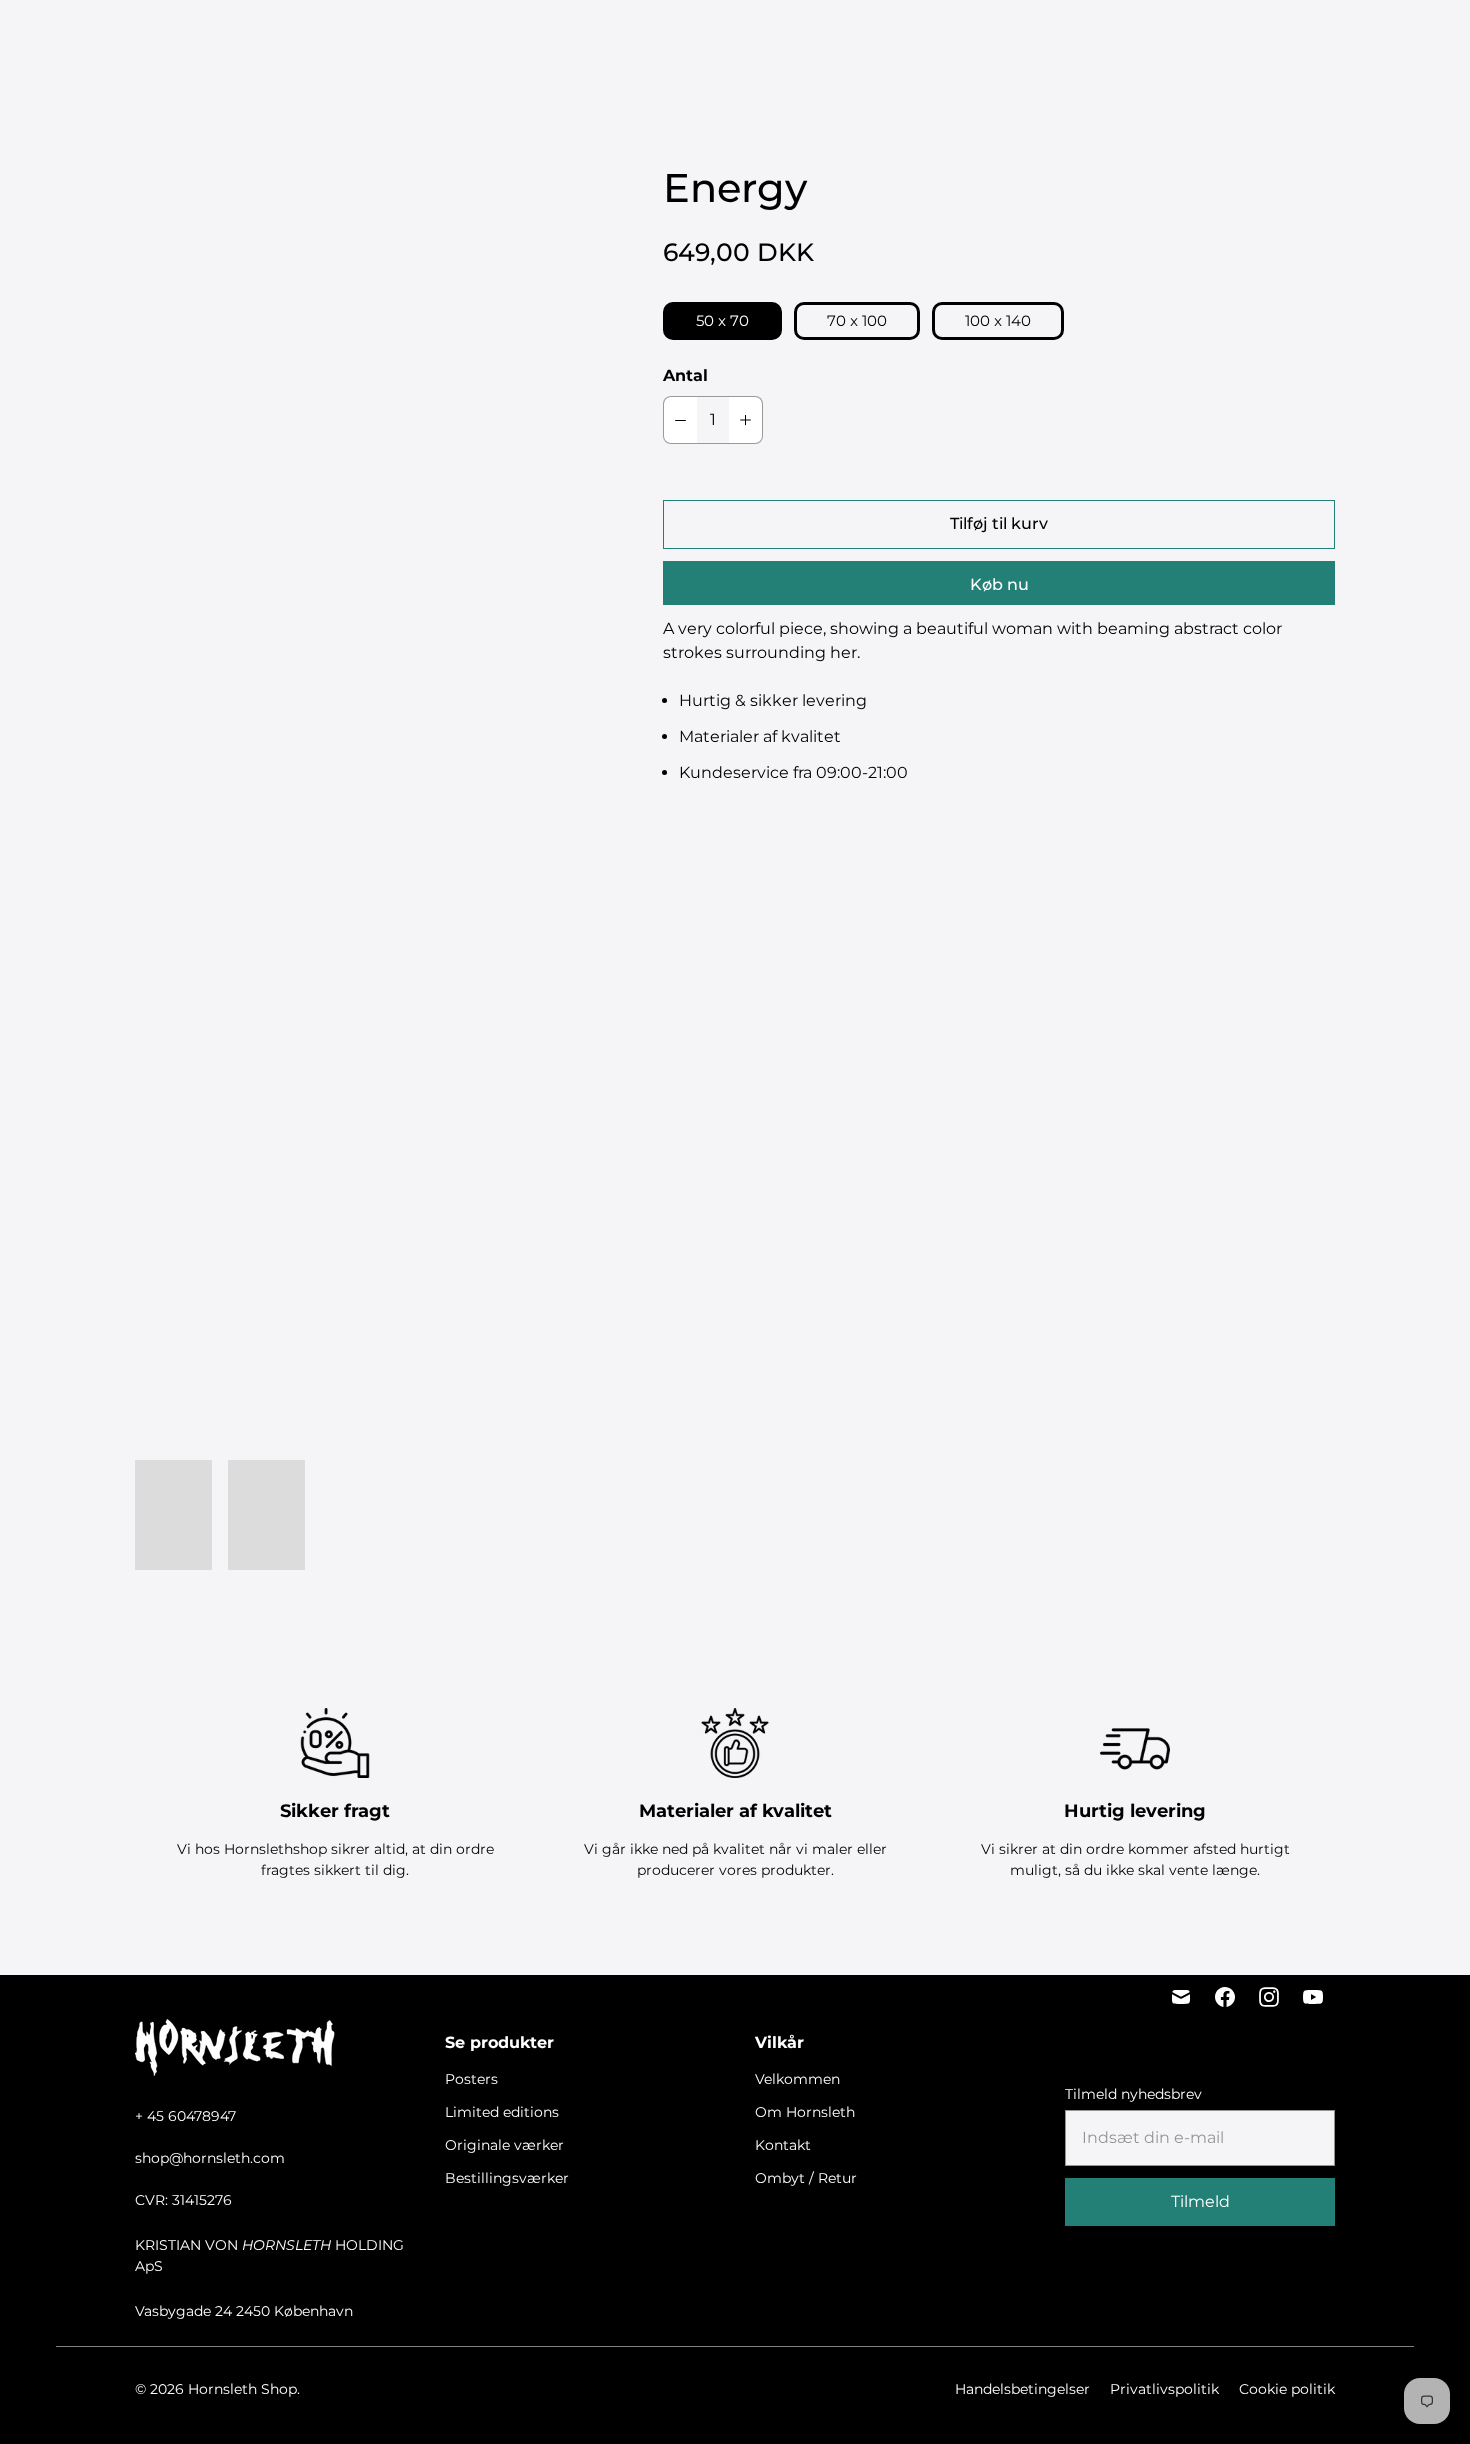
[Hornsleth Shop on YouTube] (1313, 1997)
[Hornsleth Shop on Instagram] (1269, 1997)
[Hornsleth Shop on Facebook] (1225, 1997)
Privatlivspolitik (1164, 2389)
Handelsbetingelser (1022, 2389)
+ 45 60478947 (185, 2116)
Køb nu (999, 584)
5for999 (401, 40)
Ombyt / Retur (806, 2178)
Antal (685, 375)
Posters (476, 40)
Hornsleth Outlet (1016, 40)
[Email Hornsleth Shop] (1181, 1997)
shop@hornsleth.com (210, 2158)
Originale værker (718, 40)
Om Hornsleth (805, 2112)
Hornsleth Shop (242, 2389)
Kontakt (783, 2145)
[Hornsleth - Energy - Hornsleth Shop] (359, 484)
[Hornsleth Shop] (130, 41)
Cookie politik (1287, 2389)
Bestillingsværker (866, 40)
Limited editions (579, 40)
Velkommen (797, 2079)
